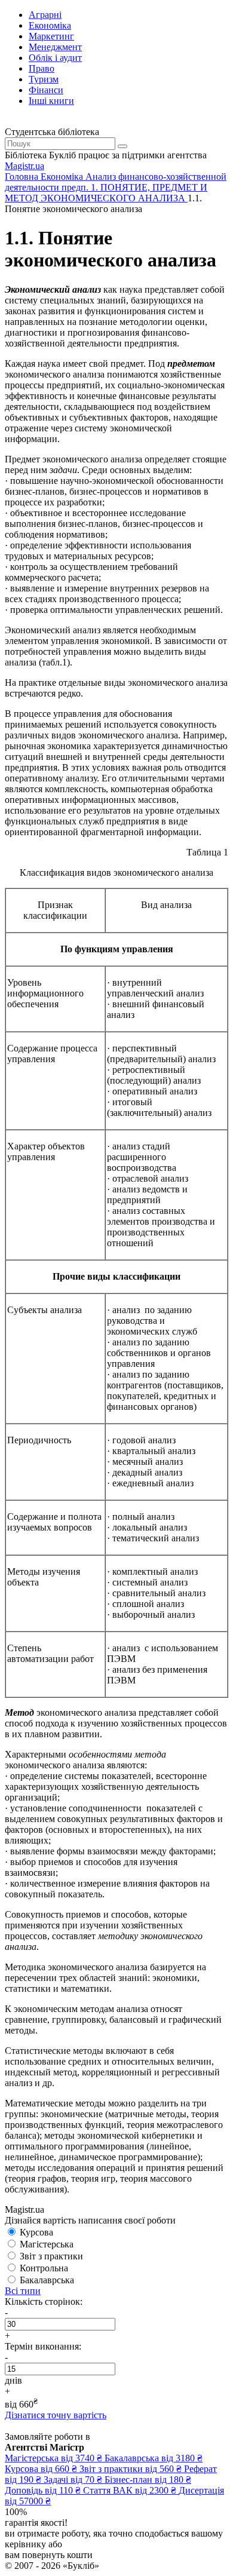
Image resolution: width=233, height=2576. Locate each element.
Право (42, 68)
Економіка (50, 25)
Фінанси (46, 90)
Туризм (44, 79)
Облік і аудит (55, 58)
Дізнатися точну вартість (56, 2415)
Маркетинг (51, 36)
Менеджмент (55, 47)
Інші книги (51, 101)
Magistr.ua (24, 166)
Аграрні (45, 15)
